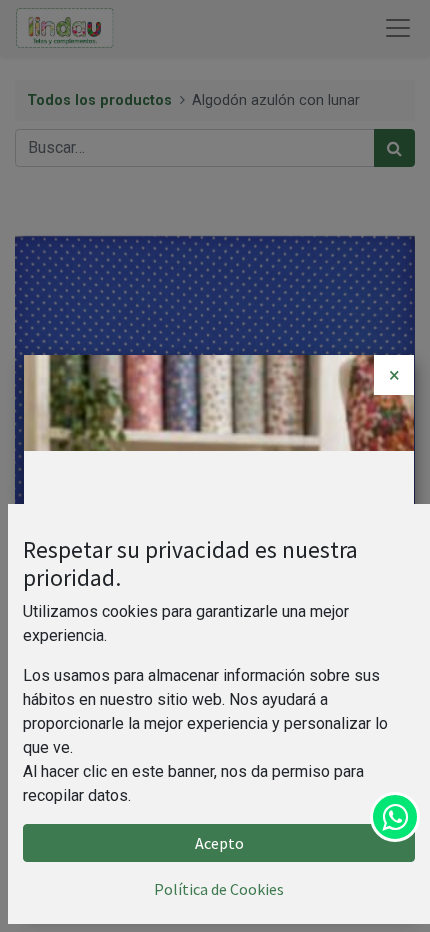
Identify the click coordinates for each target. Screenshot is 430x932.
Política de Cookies (219, 889)
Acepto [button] (219, 843)
